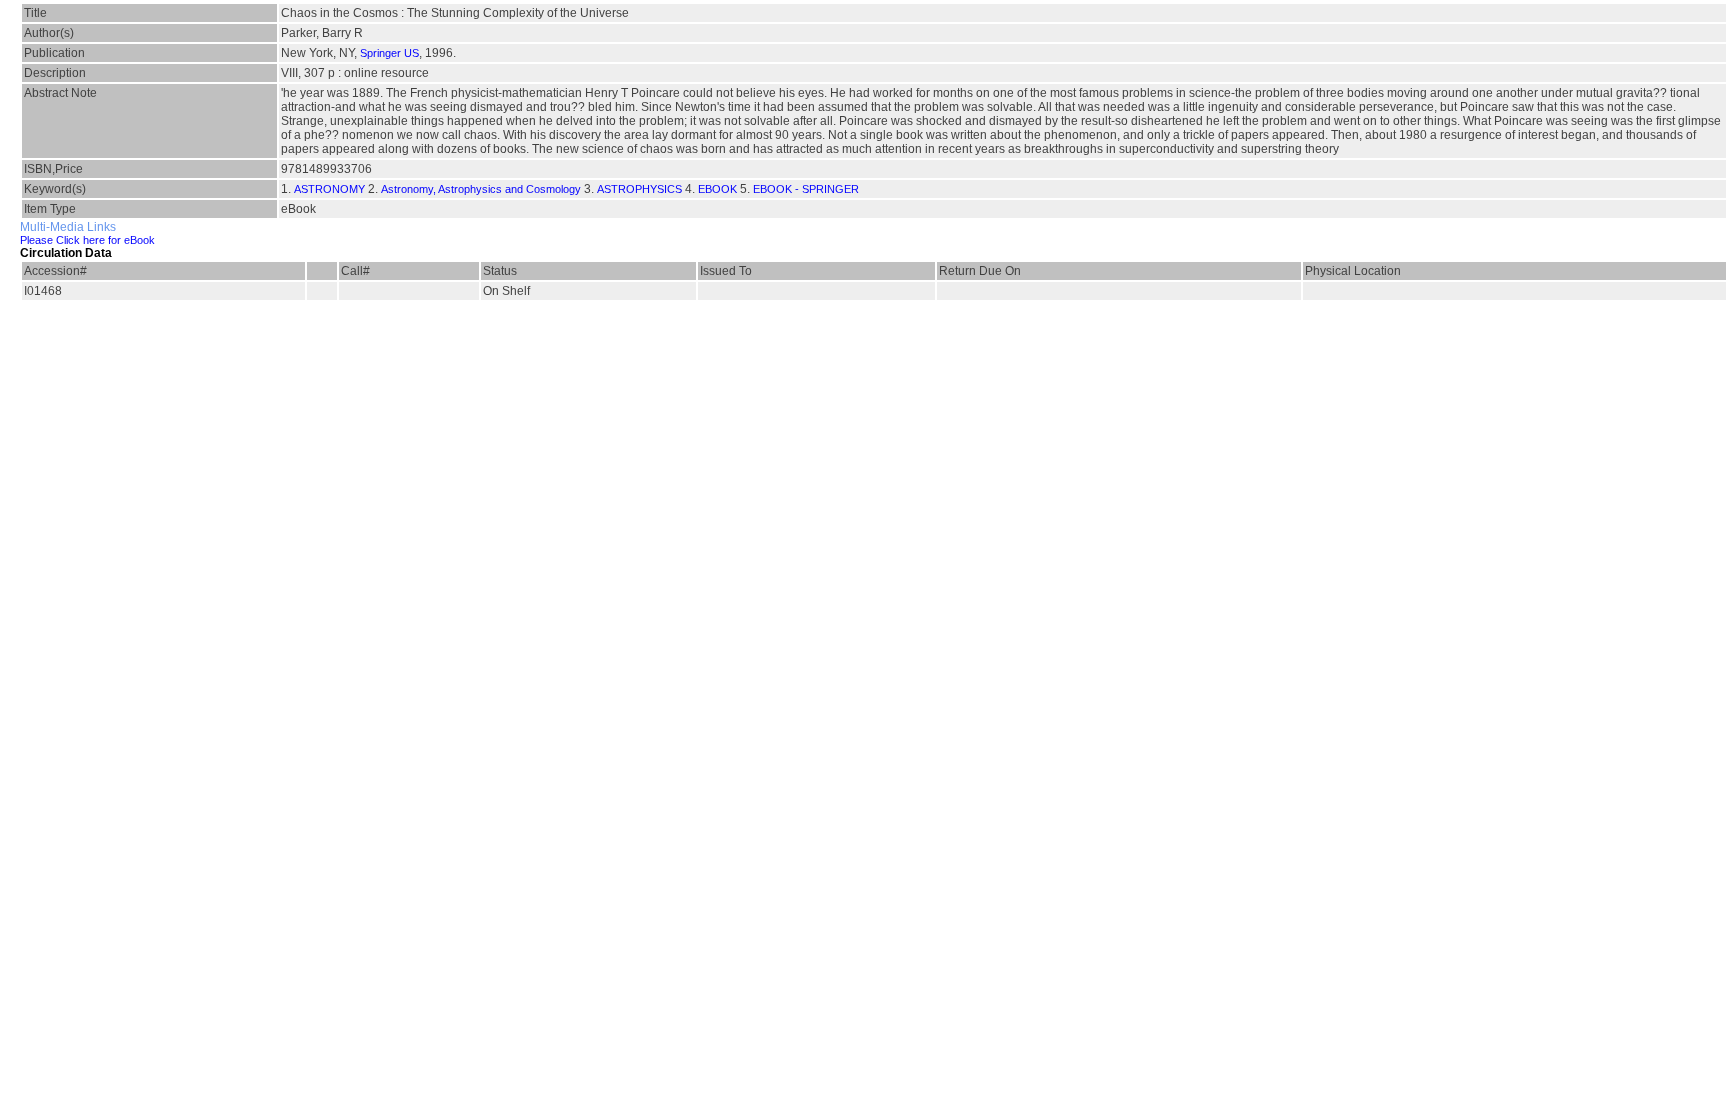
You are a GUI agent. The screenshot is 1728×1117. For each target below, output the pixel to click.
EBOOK (717, 189)
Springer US (389, 53)
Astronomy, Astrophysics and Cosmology (481, 189)
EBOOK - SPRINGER (806, 189)
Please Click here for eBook (87, 240)
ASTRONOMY (329, 189)
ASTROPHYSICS (639, 189)
